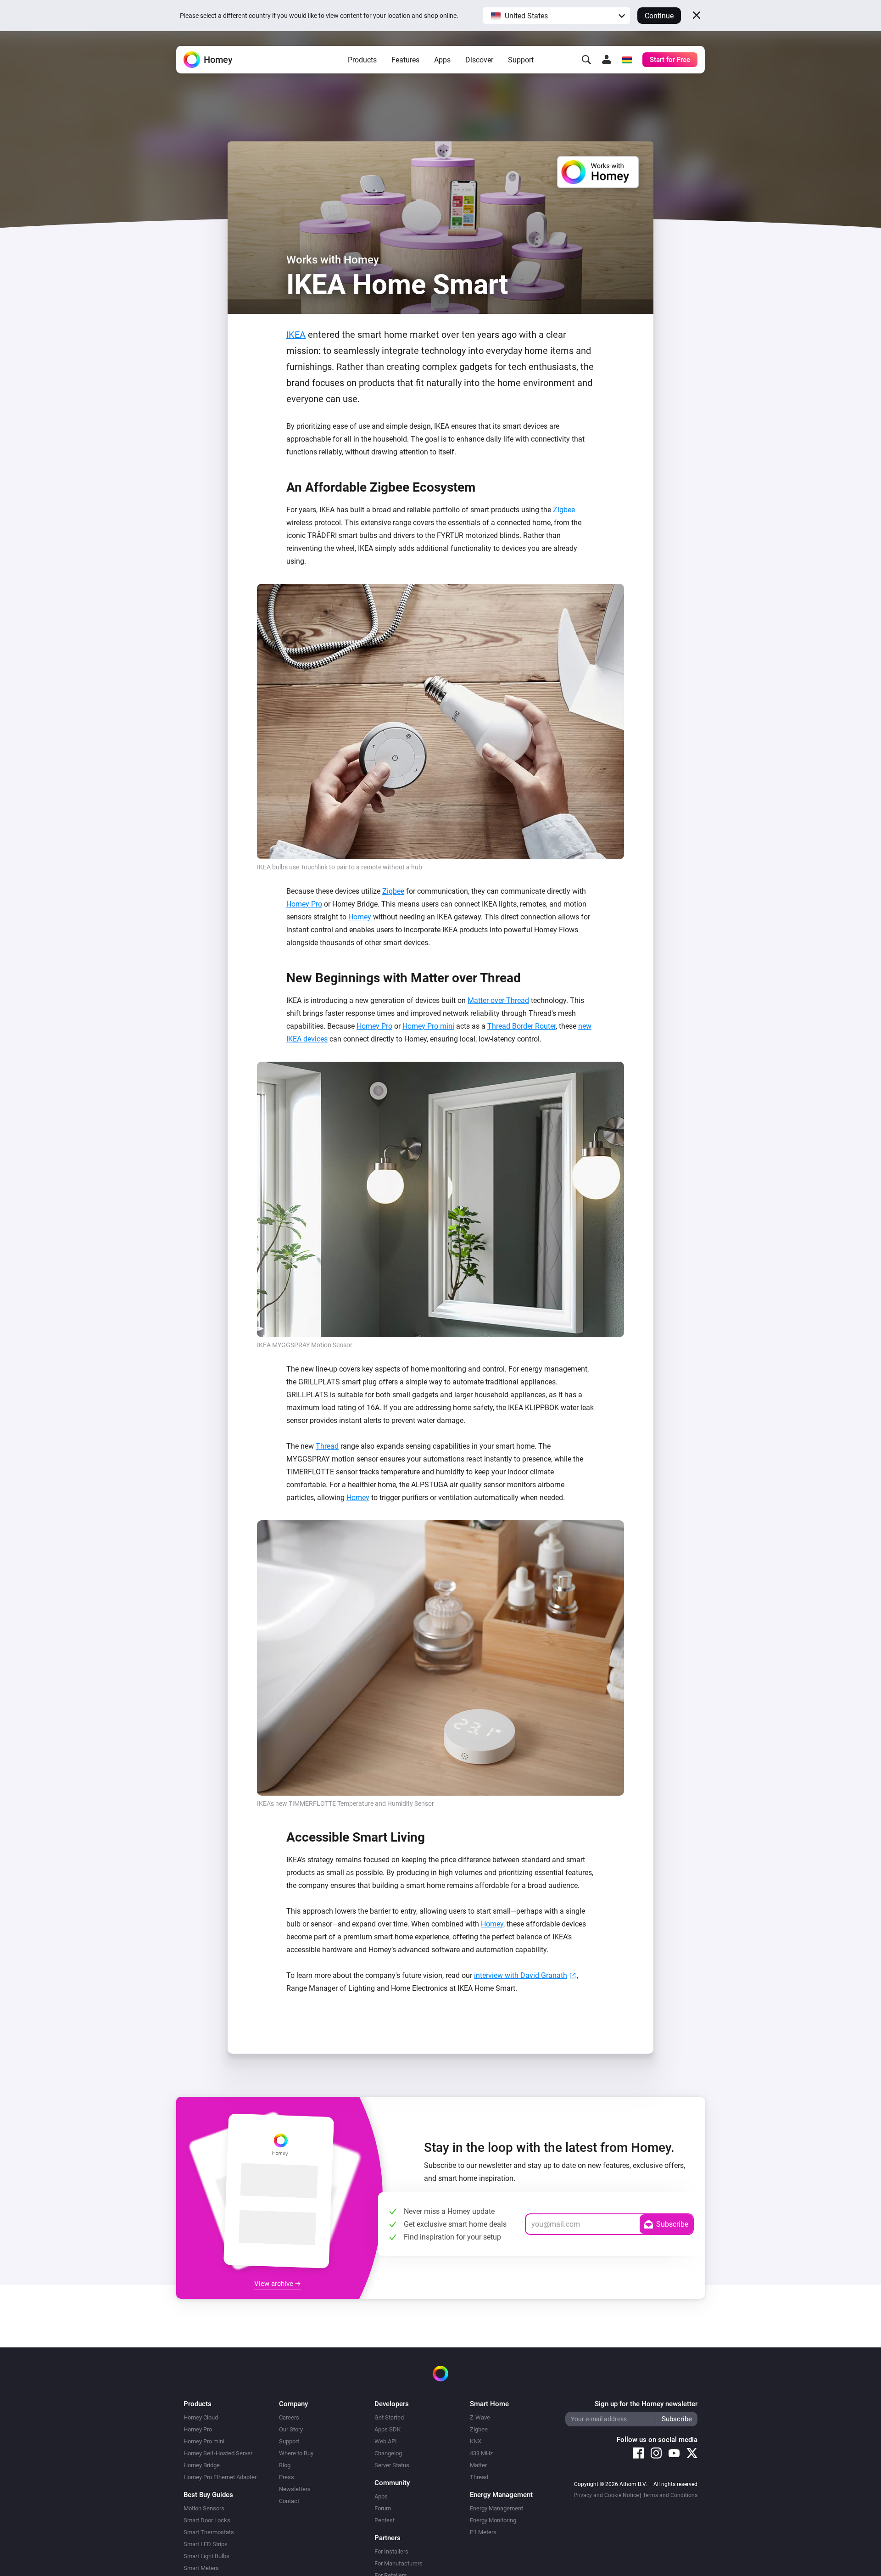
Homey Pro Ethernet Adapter (220, 2477)
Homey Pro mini (428, 1026)
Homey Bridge (202, 2465)
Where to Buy (296, 2453)
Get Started (389, 2417)
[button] (557, 16)
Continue (659, 16)
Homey (360, 917)
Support (521, 60)
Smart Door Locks (207, 2520)
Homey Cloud (201, 2417)
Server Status (392, 2465)
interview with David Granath (521, 1975)
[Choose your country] (627, 60)
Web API (386, 2441)
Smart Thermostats (209, 2532)
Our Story (291, 2429)
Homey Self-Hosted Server (218, 2453)
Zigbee (564, 510)
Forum (383, 2508)
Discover (479, 60)
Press (287, 2477)
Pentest (385, 2520)
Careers (289, 2417)
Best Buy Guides (208, 2495)
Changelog (388, 2453)
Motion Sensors (204, 2508)
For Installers (391, 2551)
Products (362, 60)
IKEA (296, 335)
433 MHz (481, 2453)
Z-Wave (480, 2417)
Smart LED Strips (206, 2544)
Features (405, 60)
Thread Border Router (521, 1026)
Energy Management (496, 2508)
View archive (275, 2284)
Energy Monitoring (493, 2520)
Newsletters (295, 2489)
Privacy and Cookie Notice (606, 2495)
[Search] (586, 60)
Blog (285, 2465)
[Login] (607, 60)
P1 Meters (483, 2532)
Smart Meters (201, 2568)
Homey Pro (304, 904)
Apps (442, 60)
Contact (289, 2501)
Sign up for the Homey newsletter (646, 2404)
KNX (476, 2441)
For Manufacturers (399, 2563)
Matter (478, 2465)
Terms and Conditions (670, 2495)
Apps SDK (388, 2429)
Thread (327, 1446)
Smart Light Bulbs (206, 2556)
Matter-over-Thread (498, 1000)
